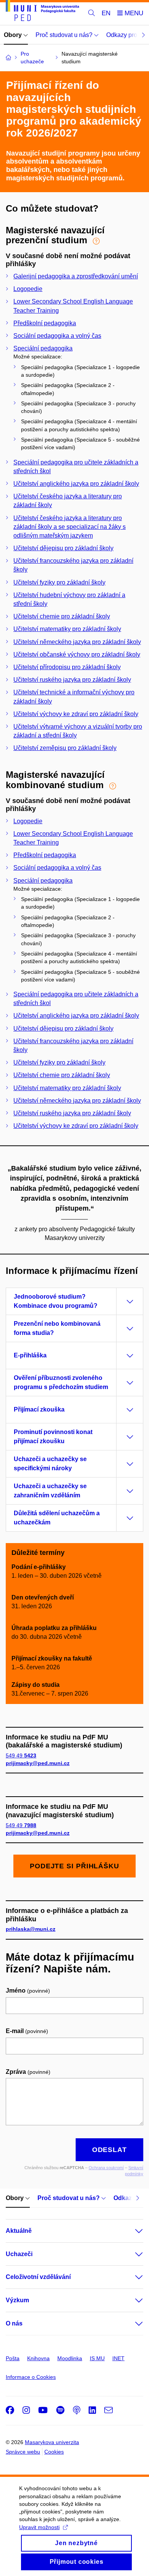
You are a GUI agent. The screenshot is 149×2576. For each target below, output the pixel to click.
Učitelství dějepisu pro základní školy (63, 548)
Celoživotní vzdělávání (38, 2277)
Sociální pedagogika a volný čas (57, 336)
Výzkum (17, 2300)
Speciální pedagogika (43, 348)
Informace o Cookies (31, 2377)
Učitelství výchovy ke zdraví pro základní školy (76, 714)
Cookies (54, 2452)
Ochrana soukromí (106, 2168)
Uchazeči (19, 2254)
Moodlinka (70, 2358)
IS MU (97, 2358)
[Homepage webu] (42, 12)
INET (118, 2358)
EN (106, 13)
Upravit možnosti (39, 2527)
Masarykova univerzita (52, 2442)
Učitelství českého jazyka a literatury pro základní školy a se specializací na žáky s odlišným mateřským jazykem (70, 527)
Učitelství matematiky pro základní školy (67, 629)
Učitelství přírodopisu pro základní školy (67, 667)
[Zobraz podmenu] (131, 2231)
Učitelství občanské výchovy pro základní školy (77, 654)
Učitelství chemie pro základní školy (62, 616)
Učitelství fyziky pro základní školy (59, 582)
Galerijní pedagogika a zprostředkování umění (76, 276)
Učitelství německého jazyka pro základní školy (77, 642)
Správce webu (23, 2452)
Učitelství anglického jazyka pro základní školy (76, 484)
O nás (14, 2323)
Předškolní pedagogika (45, 323)
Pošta (13, 2358)
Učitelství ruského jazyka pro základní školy (72, 680)
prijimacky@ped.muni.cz (38, 1763)
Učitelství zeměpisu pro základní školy (65, 748)
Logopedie (28, 289)
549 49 (21, 1755)
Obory (14, 35)
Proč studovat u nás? (65, 35)
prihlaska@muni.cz (31, 1929)
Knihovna (38, 2358)
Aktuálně (19, 2231)
